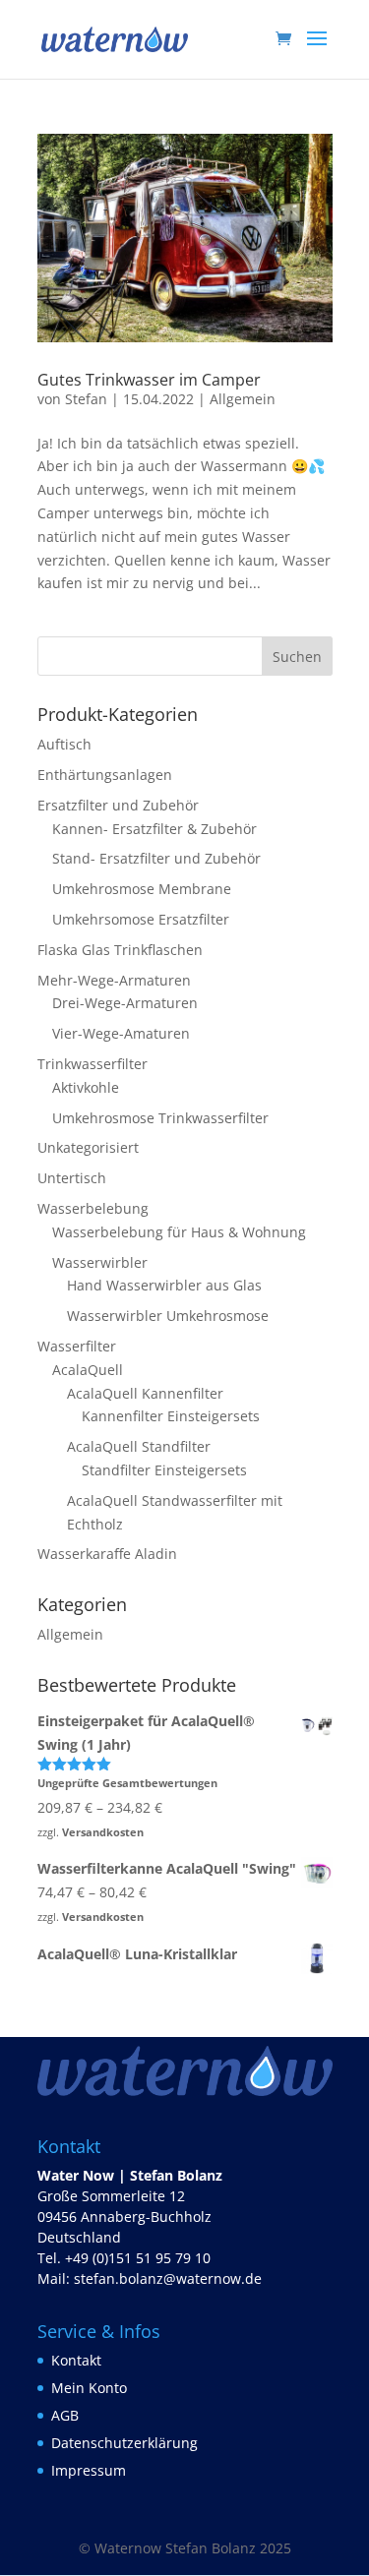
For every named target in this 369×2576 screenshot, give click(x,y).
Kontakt (76, 2360)
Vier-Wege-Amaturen (121, 1033)
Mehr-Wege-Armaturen (114, 980)
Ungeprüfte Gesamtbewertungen (127, 1783)
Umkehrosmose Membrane (142, 889)
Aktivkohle (86, 1087)
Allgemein (243, 399)
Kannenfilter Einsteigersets (171, 1416)
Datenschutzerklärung (124, 2443)
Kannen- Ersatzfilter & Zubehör (154, 829)
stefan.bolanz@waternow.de (168, 2278)
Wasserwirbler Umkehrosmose (168, 1316)
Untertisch (72, 1178)
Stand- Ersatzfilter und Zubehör (156, 858)
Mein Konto (89, 2388)
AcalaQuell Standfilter (139, 1446)
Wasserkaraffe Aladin (107, 1554)
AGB (65, 2415)
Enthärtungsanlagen (105, 775)
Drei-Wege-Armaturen (125, 1003)
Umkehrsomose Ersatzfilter (141, 919)
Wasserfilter (77, 1346)
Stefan (86, 399)
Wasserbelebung (93, 1208)
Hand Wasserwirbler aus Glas (164, 1285)
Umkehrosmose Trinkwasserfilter (160, 1118)
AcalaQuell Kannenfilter (145, 1393)
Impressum (89, 2470)
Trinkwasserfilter (92, 1064)
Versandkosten (103, 1832)
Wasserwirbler (100, 1262)
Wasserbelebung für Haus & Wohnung (179, 1232)
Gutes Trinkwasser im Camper (149, 380)
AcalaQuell (88, 1370)
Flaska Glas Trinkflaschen (120, 950)
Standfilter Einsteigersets (164, 1470)
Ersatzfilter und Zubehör (118, 805)
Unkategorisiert (88, 1147)
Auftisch (64, 744)
